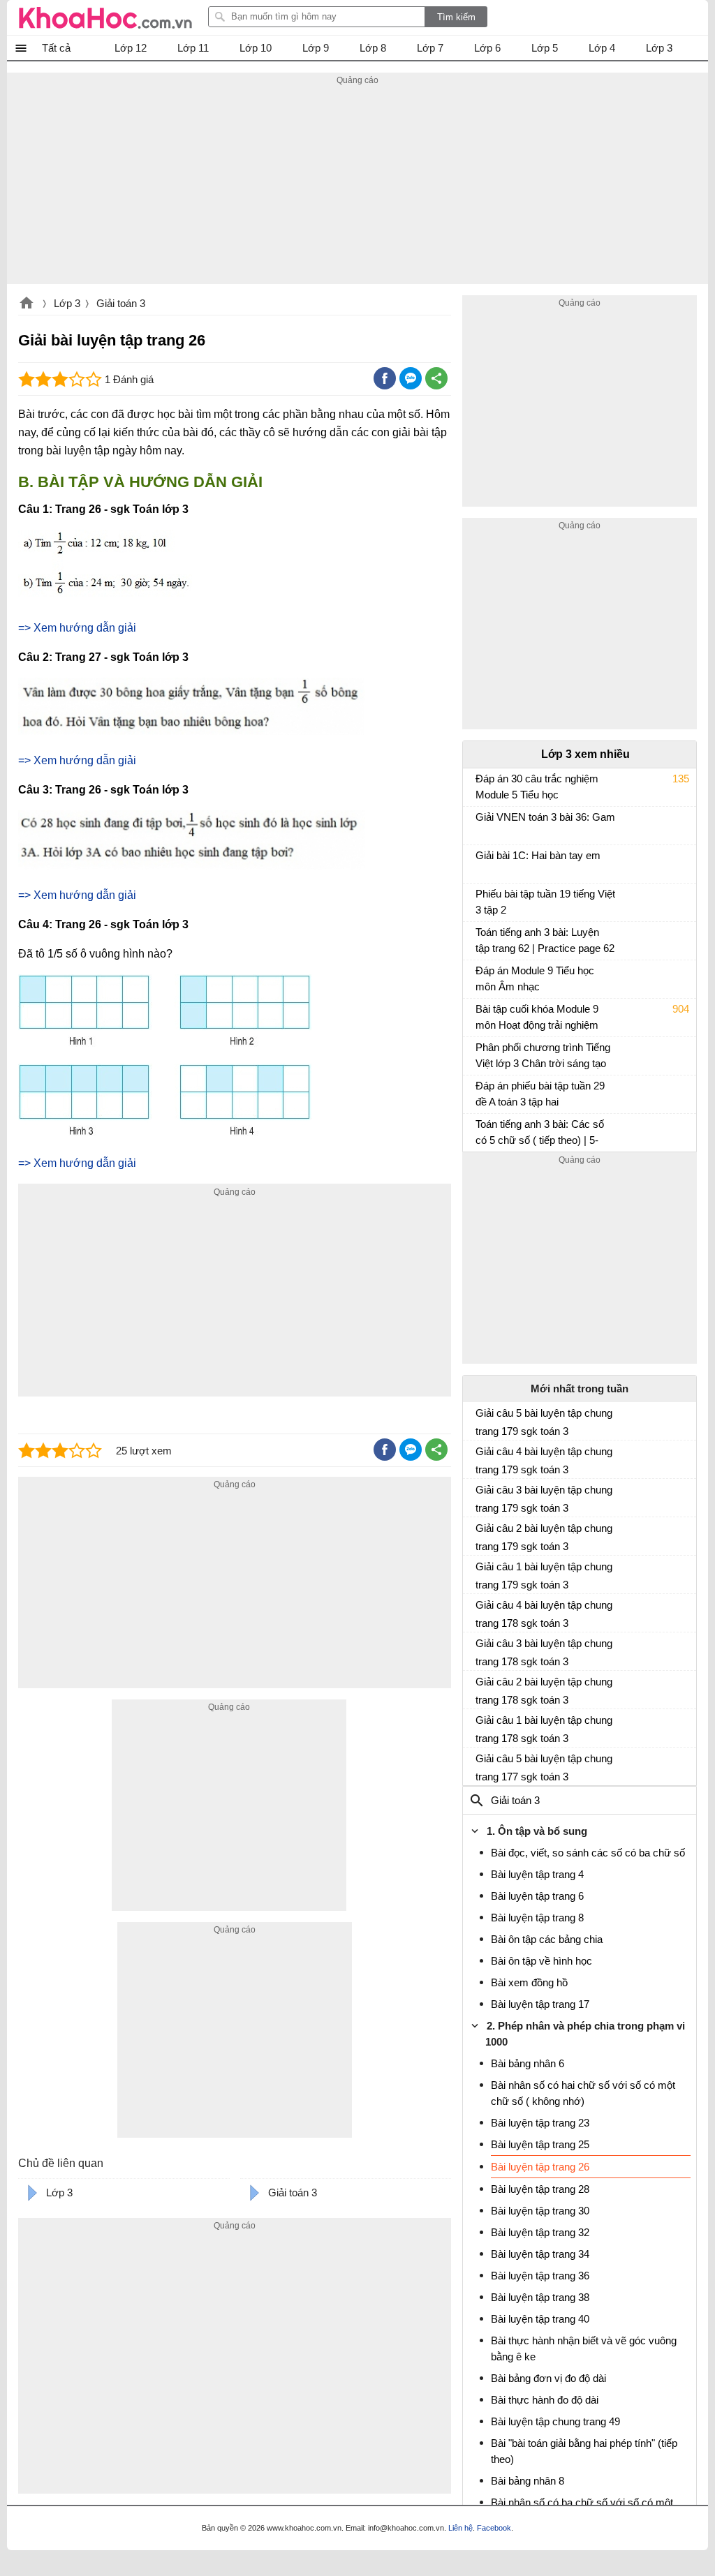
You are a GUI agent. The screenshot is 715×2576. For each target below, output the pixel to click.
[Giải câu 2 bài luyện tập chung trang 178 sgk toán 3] (481, 1688)
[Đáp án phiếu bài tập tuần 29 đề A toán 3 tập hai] (481, 1092)
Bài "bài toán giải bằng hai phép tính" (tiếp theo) (584, 2451)
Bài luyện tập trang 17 (540, 2004)
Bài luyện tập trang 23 (540, 2123)
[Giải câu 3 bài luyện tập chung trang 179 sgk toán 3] (481, 1496)
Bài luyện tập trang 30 (540, 2211)
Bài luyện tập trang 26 (540, 2167)
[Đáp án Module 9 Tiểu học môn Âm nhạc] (481, 977)
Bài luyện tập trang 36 (540, 2276)
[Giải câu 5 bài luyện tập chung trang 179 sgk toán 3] (481, 1419)
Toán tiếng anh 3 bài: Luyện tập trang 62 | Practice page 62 (545, 940)
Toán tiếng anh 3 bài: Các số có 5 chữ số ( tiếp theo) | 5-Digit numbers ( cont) (540, 1134)
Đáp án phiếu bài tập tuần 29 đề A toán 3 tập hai (540, 1094)
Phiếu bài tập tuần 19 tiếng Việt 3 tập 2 (545, 902)
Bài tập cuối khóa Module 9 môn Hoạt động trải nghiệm (537, 1017)
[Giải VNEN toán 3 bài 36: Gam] (481, 824)
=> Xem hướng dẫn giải (77, 628)
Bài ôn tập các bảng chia (547, 1939)
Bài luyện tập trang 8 (537, 1918)
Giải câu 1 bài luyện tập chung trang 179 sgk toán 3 (544, 1576)
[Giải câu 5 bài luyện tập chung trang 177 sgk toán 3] (481, 1764)
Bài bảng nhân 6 (528, 2063)
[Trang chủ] (105, 17)
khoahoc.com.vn (27, 304)
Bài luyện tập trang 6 (537, 1896)
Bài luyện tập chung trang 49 (555, 2421)
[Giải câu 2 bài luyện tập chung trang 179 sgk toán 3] (481, 1534)
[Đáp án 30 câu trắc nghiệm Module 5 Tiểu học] (481, 785)
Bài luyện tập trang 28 (540, 2189)
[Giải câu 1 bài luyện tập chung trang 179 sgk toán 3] (481, 1572)
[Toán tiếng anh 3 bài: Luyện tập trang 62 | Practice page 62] (481, 939)
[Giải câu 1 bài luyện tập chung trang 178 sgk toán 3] (481, 1726)
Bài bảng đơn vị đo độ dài (548, 2378)
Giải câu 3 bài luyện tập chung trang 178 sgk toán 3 (544, 1652)
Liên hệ (460, 2528)
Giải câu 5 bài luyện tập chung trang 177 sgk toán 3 (544, 1767)
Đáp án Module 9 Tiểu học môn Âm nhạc (535, 978)
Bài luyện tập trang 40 (540, 2319)
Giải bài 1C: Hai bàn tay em (538, 855)
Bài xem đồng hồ (529, 1982)
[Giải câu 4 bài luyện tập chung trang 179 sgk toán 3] (481, 1457)
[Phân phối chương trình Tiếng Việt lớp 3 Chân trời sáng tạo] (481, 1054)
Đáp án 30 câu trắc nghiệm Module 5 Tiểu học (537, 787)
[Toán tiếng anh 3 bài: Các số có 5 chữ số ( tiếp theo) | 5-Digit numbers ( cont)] (481, 1131)
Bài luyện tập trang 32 (540, 2232)
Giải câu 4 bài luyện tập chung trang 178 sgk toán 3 (544, 1614)
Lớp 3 (67, 303)
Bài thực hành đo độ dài (545, 2400)
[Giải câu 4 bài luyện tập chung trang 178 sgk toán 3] (481, 1611)
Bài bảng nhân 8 (528, 2481)
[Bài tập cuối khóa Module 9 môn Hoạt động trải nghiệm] (481, 1015)
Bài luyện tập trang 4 (537, 1874)
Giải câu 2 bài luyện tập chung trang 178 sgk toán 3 (544, 1691)
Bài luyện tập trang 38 (540, 2297)
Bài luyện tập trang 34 (540, 2254)
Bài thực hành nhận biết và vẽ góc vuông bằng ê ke (584, 2348)
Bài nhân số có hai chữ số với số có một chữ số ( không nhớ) (583, 2093)
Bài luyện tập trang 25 (540, 2144)
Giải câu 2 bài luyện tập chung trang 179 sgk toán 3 (544, 1537)
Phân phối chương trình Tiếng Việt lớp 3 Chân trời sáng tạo (543, 1055)
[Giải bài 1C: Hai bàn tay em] (481, 862)
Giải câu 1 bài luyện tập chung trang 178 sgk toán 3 (544, 1729)
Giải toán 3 (121, 303)
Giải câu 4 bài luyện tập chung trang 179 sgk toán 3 (544, 1460)
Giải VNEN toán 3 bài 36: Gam (545, 817)
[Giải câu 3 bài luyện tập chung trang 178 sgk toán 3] (481, 1649)
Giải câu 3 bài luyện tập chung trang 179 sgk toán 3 (544, 1499)
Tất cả (56, 48)
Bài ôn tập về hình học (541, 1961)
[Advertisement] (357, 186)
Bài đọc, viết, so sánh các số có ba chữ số (588, 1853)
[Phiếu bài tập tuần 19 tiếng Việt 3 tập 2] (481, 900)
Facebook (494, 2528)
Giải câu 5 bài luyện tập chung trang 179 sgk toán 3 (544, 1422)
